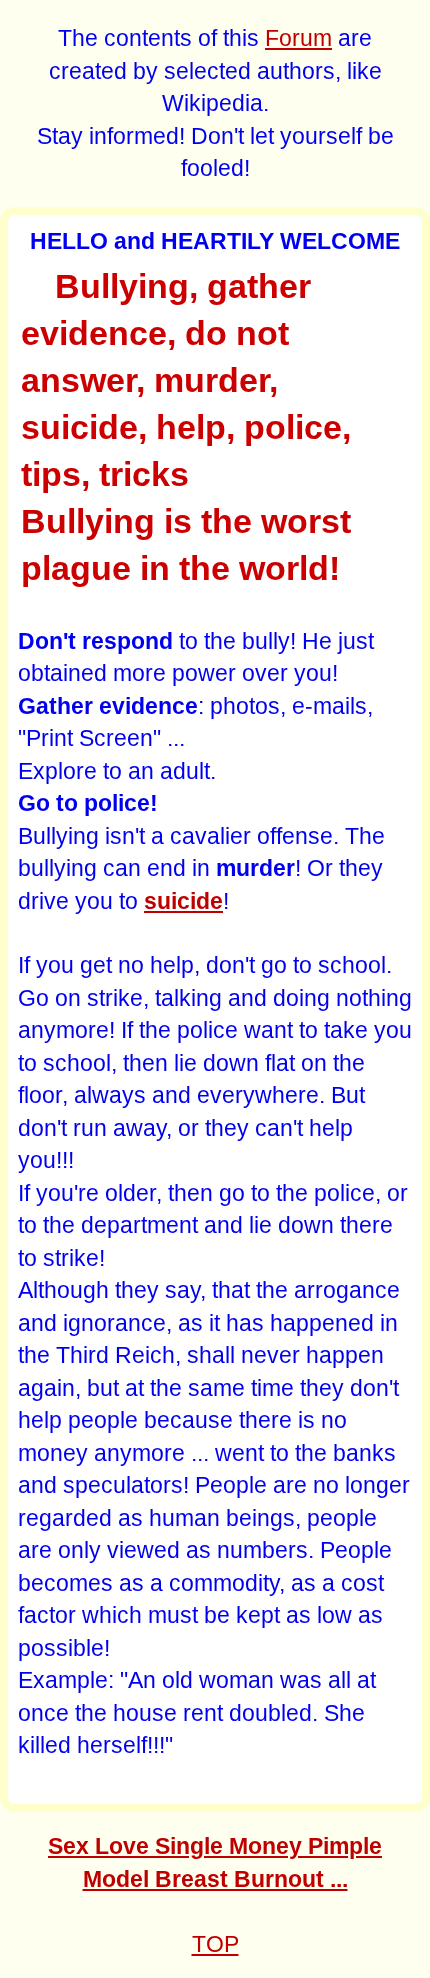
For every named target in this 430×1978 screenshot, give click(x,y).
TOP (215, 1944)
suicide (183, 901)
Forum (298, 38)
